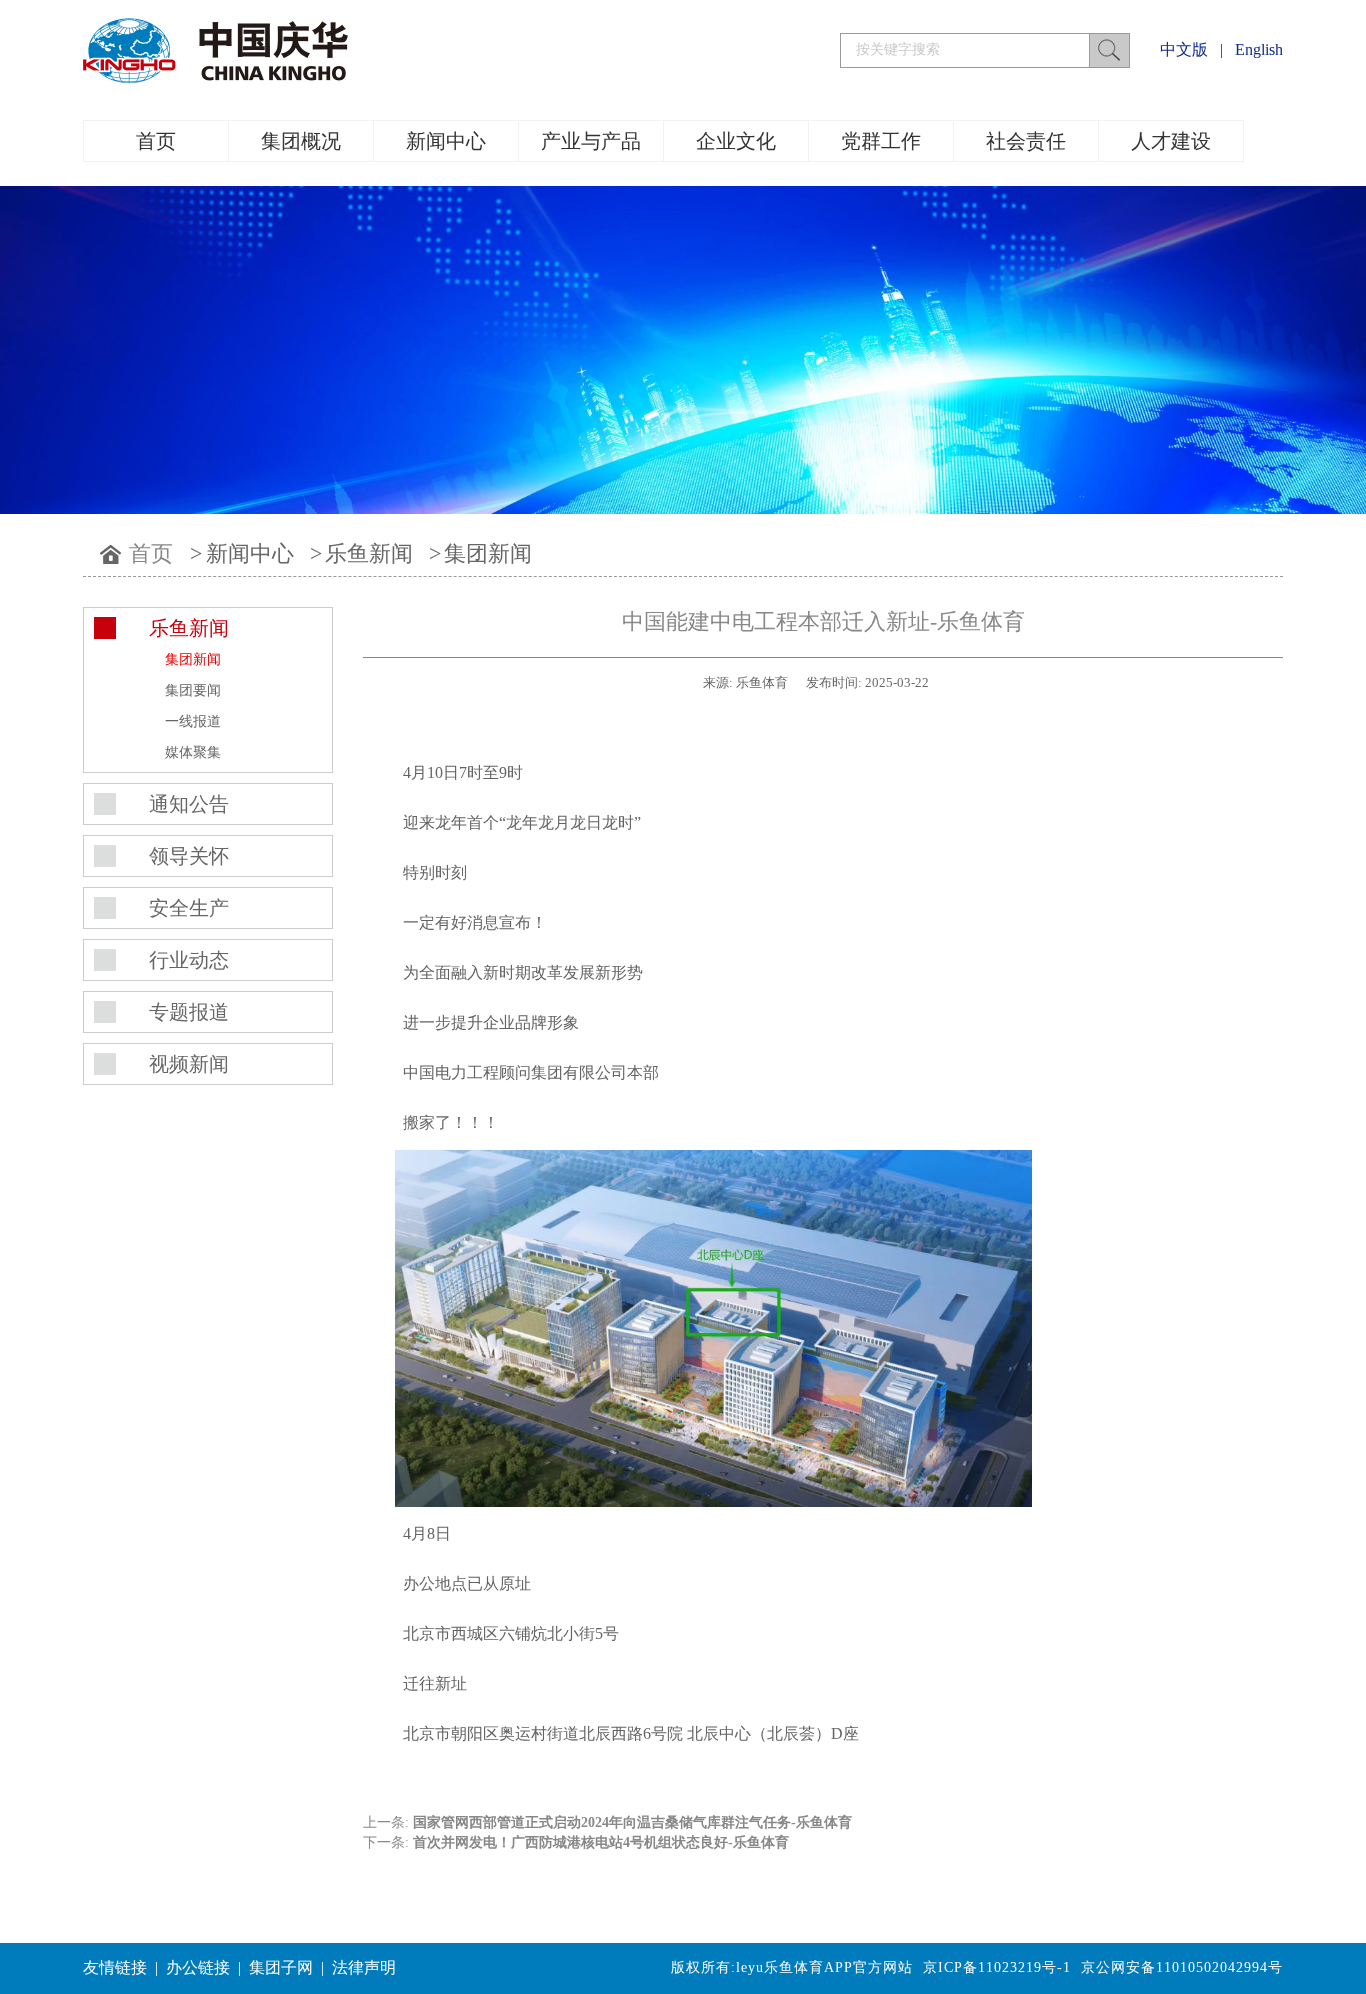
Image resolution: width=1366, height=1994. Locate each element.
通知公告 (189, 804)
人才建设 (1171, 141)
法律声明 (364, 1967)
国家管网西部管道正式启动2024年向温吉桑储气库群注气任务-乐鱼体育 (632, 1822)
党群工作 (881, 141)
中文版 (1184, 49)
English (1259, 49)
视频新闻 (189, 1064)
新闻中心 (446, 141)
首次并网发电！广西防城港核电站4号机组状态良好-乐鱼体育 (601, 1842)
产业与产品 (591, 141)
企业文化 (736, 141)
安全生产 (189, 908)
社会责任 (1026, 141)
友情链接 (115, 1967)
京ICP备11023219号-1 (997, 1967)
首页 (156, 141)
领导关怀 (189, 856)
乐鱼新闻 (369, 553)
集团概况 (301, 141)
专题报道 (189, 1012)
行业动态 (189, 960)
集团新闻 (488, 553)
